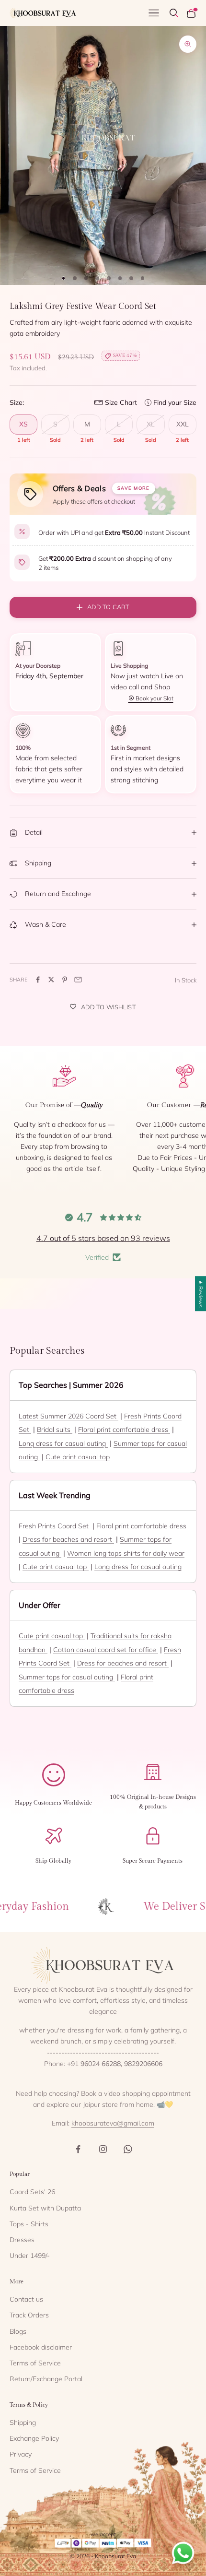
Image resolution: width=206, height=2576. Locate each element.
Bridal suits (55, 1430)
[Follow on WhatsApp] (128, 2149)
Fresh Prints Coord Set (55, 1526)
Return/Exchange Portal (46, 2379)
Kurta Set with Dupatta (45, 2208)
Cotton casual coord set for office (106, 1650)
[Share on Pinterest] (65, 980)
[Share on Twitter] (51, 980)
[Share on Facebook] (38, 980)
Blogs (18, 2331)
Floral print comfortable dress (124, 1430)
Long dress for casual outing (63, 1443)
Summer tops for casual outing (67, 1677)
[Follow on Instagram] (103, 2149)
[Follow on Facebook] (78, 2149)
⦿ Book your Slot (151, 698)
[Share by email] (78, 980)
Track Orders (29, 2315)
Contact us (26, 2299)
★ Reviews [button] (201, 1294)
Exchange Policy (34, 2438)
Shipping (23, 2422)
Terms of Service (35, 2363)
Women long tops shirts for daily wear (126, 1553)
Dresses (22, 2240)
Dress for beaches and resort (68, 1539)
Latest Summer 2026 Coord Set (69, 1416)
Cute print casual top (78, 1457)
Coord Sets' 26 (32, 2192)
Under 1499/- (30, 2256)
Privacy (21, 2454)
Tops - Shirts (29, 2224)
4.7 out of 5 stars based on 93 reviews (103, 1238)
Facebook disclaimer (41, 2347)
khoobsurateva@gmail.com (113, 2123)
